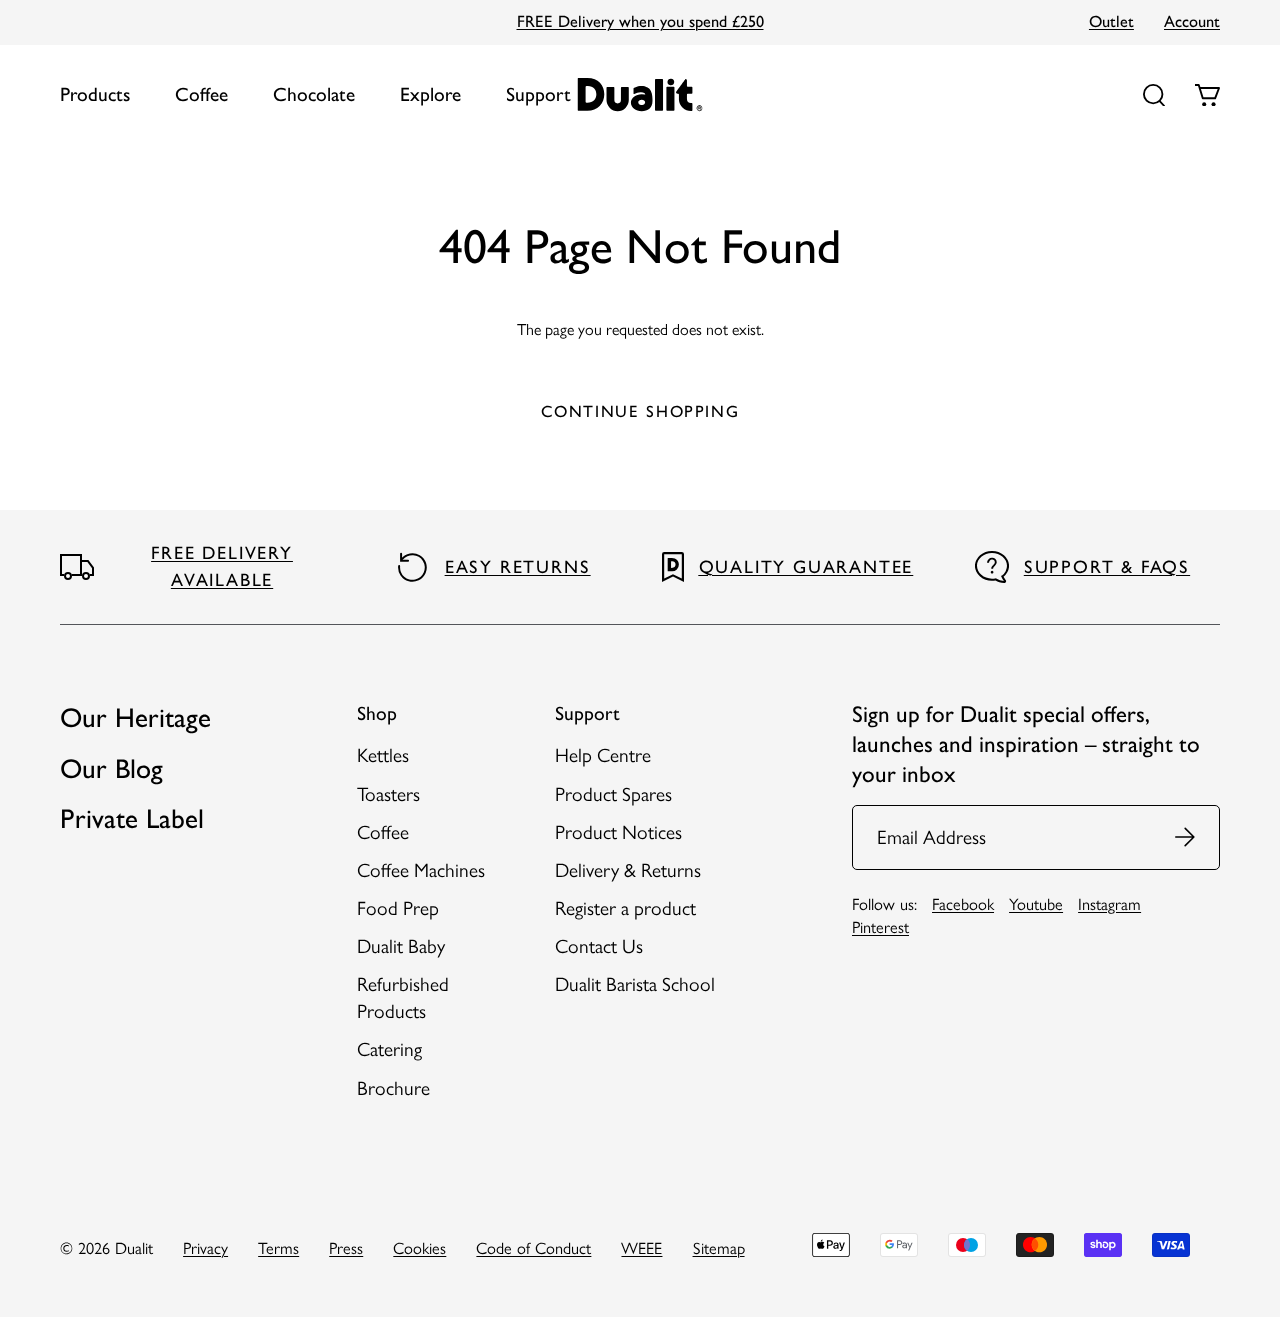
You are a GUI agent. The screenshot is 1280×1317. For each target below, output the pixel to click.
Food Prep (398, 908)
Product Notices (618, 832)
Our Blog (111, 768)
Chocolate (314, 94)
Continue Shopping (640, 411)
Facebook (963, 904)
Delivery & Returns (628, 870)
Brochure (393, 1088)
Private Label (132, 818)
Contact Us (599, 946)
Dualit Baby (401, 946)
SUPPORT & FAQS (1107, 567)
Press (346, 1248)
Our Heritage (135, 717)
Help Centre (603, 755)
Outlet (1111, 21)
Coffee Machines (421, 870)
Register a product (625, 908)
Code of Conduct (533, 1248)
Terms (278, 1248)
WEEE (641, 1248)
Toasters (388, 794)
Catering (389, 1049)
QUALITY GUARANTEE (806, 567)
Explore (430, 94)
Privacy (205, 1248)
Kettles (383, 755)
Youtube (1036, 904)
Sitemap (719, 1248)
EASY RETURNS (518, 567)
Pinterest (880, 927)
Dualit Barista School (635, 984)
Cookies (419, 1248)
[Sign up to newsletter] (1186, 837)
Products (95, 94)
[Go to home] (640, 94)
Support (538, 94)
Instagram (1109, 904)
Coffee (201, 94)
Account (1192, 21)
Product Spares (613, 794)
